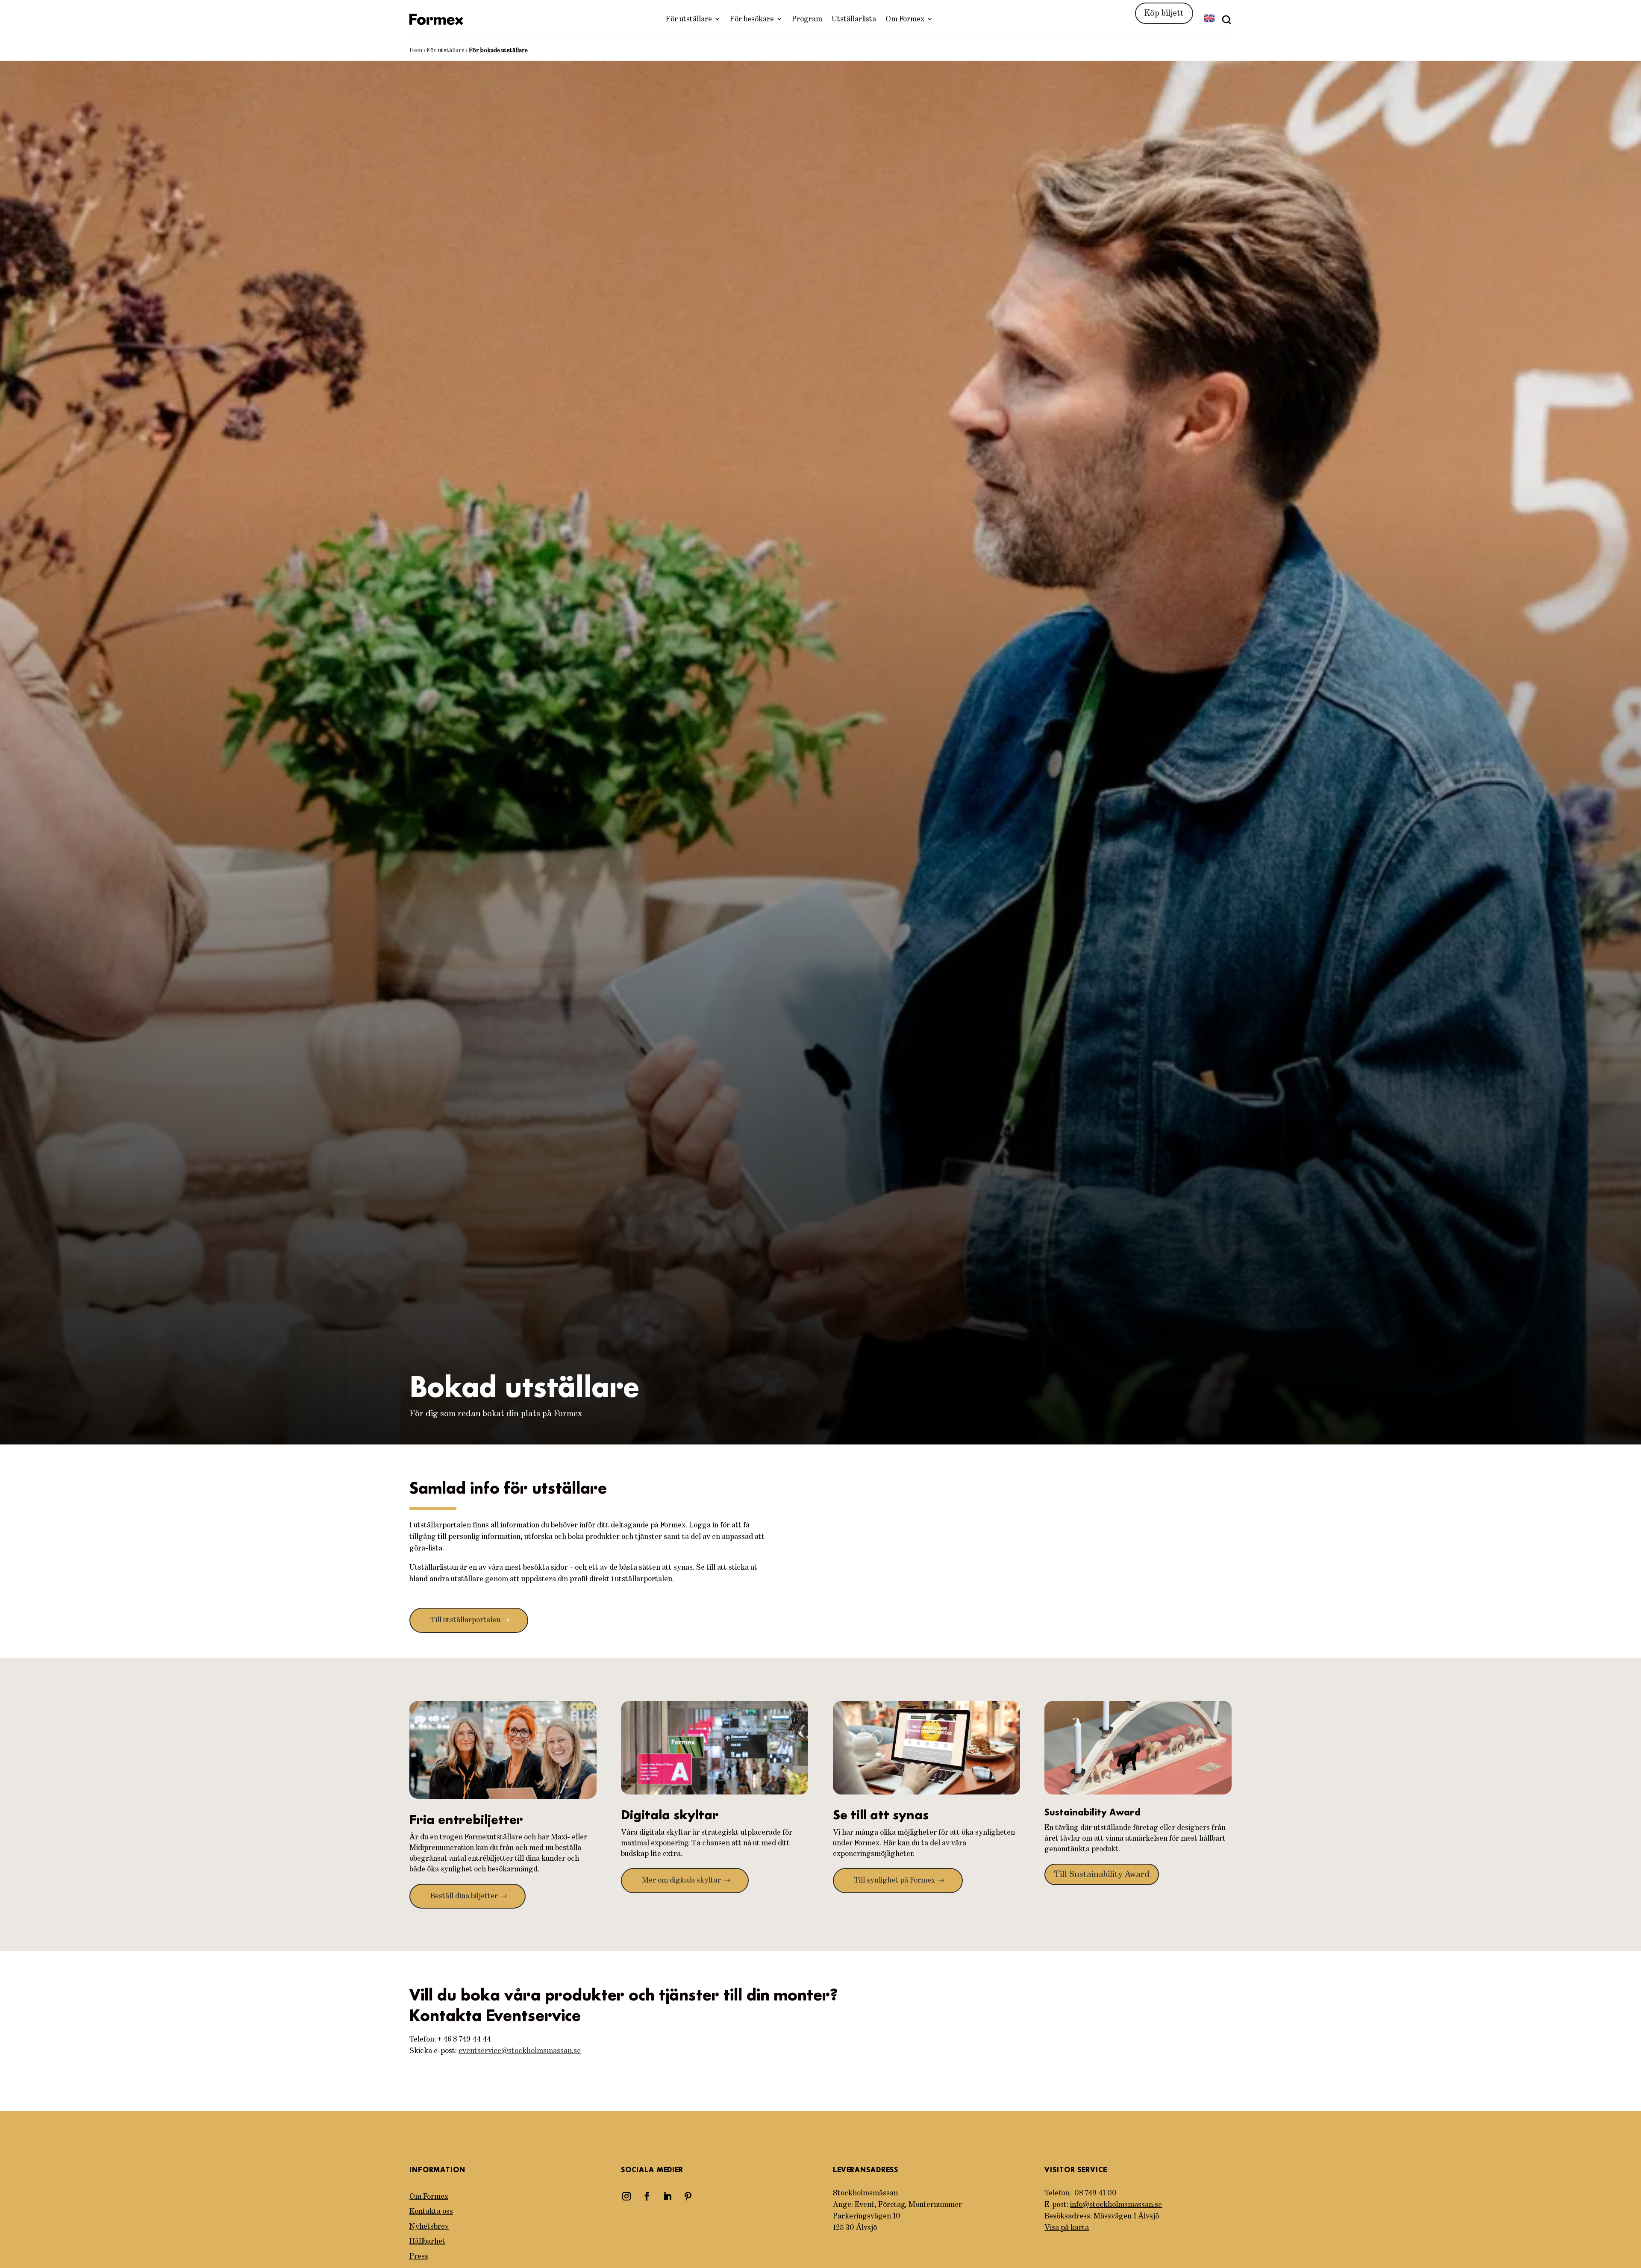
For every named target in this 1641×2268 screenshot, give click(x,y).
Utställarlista (854, 19)
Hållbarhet (427, 2242)
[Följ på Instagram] (626, 2196)
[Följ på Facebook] (647, 2196)
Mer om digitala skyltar (681, 1880)
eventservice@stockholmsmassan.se (520, 2051)
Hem (416, 50)
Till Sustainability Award (1102, 1874)
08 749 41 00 (1095, 2193)
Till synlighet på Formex (894, 1880)
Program (807, 19)
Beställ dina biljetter (464, 1896)
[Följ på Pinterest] (688, 2196)
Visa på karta (1067, 2228)
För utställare (689, 19)
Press (419, 2256)
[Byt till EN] (1209, 19)
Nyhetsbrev (429, 2227)
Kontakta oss (431, 2212)
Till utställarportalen (465, 1620)
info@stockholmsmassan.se (1116, 2205)
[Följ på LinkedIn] (668, 2196)
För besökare (752, 19)
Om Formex (905, 19)
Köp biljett (1164, 13)
